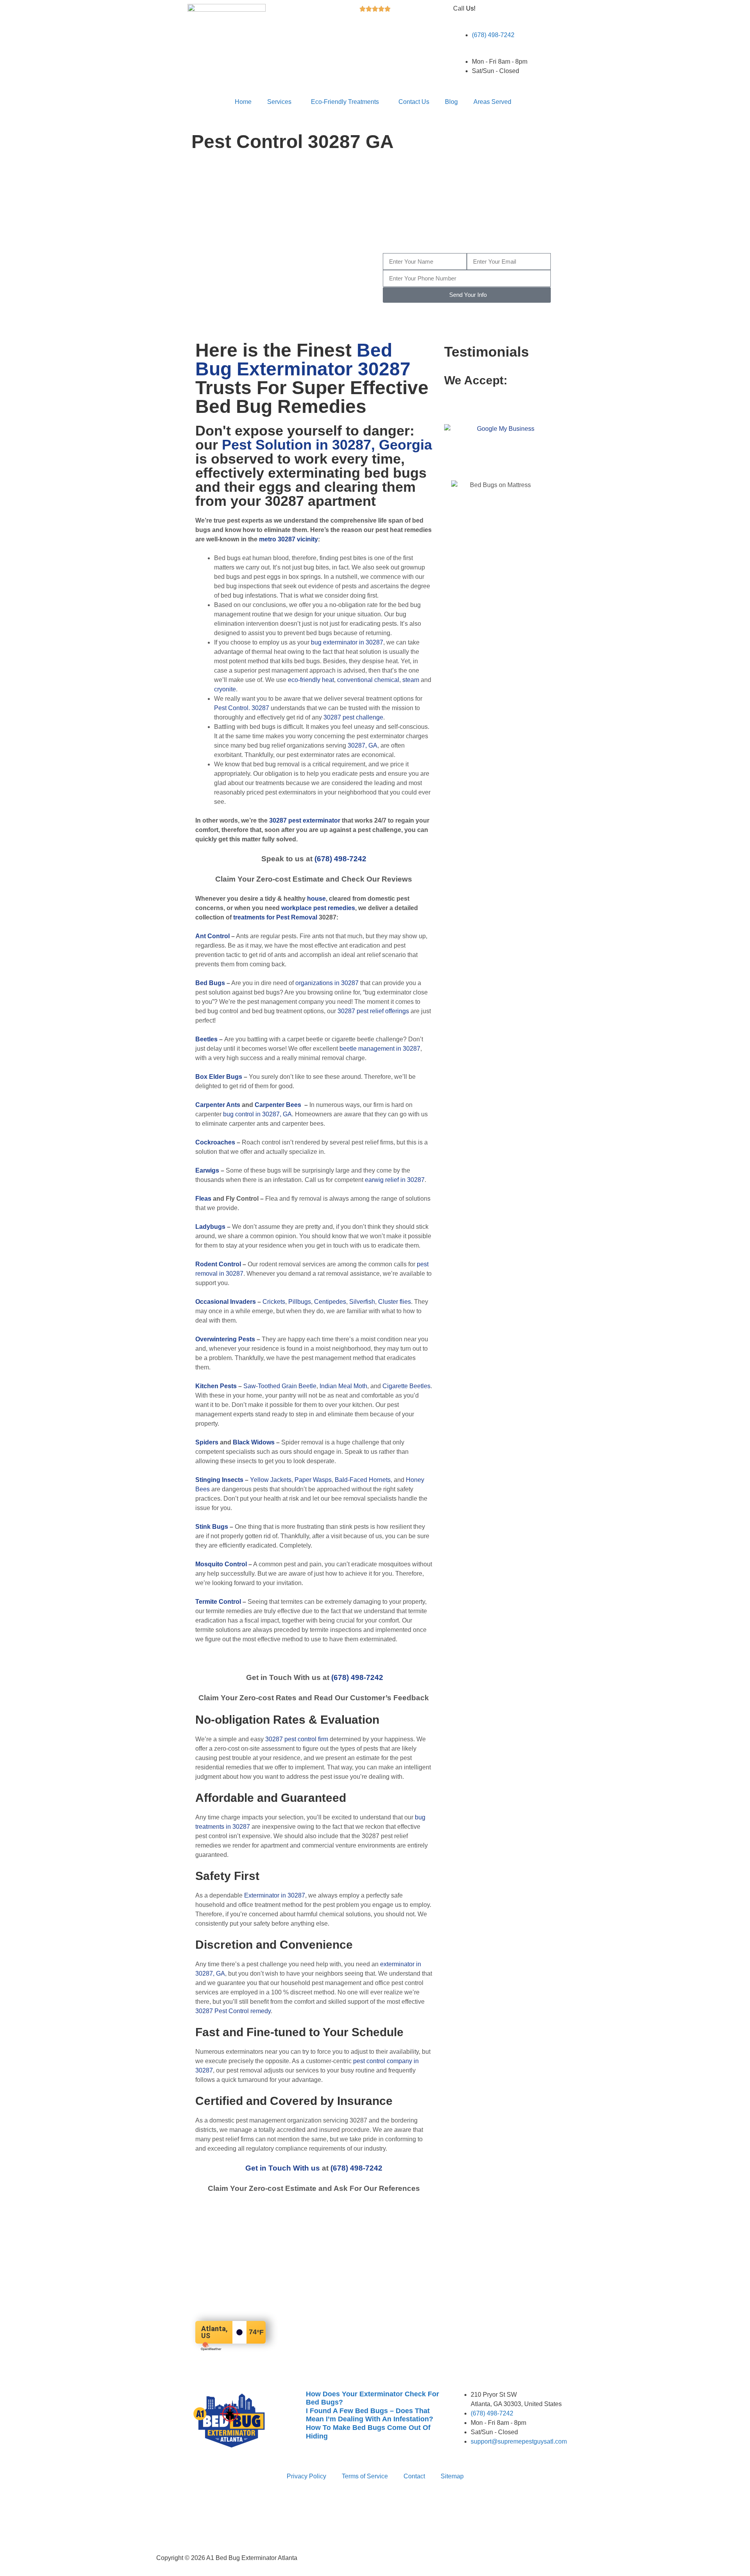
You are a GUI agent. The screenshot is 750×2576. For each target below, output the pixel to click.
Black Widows (254, 1442)
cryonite (225, 689)
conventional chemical (368, 680)
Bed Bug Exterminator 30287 (303, 360)
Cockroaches (215, 1142)
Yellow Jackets (271, 1480)
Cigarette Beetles (406, 1386)
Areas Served (492, 102)
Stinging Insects (219, 1480)
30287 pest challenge (353, 717)
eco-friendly (304, 680)
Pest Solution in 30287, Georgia (327, 445)
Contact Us (414, 102)
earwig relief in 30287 (395, 1180)
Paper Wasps (313, 1480)
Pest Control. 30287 (242, 708)
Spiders (207, 1442)
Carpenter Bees (278, 1105)
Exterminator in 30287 (275, 1895)
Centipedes (330, 1302)
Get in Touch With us (283, 2168)
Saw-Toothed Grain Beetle (280, 1386)
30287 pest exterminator (305, 820)
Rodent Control (218, 1264)
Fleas (203, 1199)
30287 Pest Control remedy (233, 2011)
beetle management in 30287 (380, 1049)
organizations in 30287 (327, 983)
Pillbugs (300, 1302)
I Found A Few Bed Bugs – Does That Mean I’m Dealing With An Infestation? (370, 2415)
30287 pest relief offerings (373, 1011)
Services (279, 102)
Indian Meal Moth (343, 1386)
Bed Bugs (210, 983)
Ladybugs (210, 1227)
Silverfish (362, 1302)
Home (243, 102)
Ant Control (212, 936)
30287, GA (362, 745)
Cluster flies (395, 1302)
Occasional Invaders (226, 1302)
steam (411, 680)
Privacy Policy (306, 2476)
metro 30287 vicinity (288, 539)
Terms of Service (365, 2476)
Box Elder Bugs (219, 1077)
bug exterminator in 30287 (347, 642)
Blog (451, 102)
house (316, 899)
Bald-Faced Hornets (363, 1480)
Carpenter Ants (218, 1105)
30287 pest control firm (297, 1739)
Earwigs (207, 1170)
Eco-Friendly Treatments (345, 102)
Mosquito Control (221, 1564)
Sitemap (452, 2476)
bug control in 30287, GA (257, 1114)
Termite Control (218, 1602)
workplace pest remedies (318, 908)
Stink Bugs (212, 1527)
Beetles (206, 1039)
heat (328, 680)
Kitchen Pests (216, 1386)
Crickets (274, 1302)
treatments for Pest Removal (275, 917)
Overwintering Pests (225, 1339)
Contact (414, 2476)
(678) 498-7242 (505, 231)
